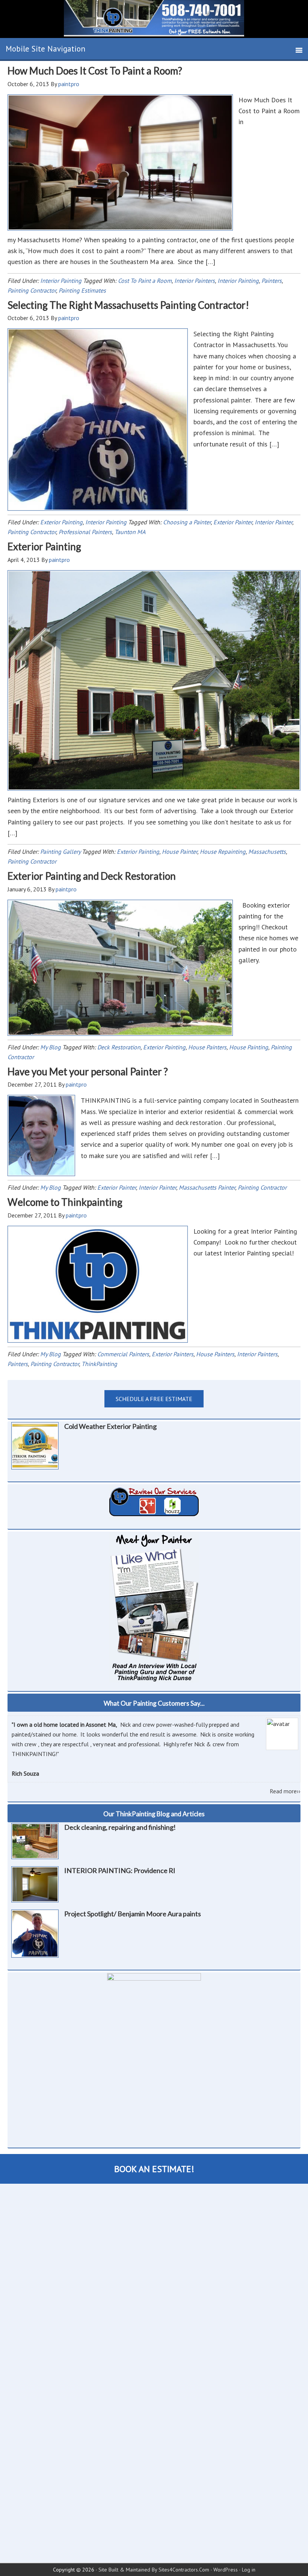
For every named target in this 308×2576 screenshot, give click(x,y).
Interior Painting (61, 281)
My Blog (51, 1047)
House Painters (207, 1047)
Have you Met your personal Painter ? (88, 1072)
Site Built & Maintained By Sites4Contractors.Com (154, 2570)
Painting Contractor (32, 290)
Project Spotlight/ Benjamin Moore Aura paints (133, 1914)
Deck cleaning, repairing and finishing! (120, 1827)
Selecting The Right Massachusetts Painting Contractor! (128, 305)
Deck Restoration (119, 1047)
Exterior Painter (233, 522)
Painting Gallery (60, 852)
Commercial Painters (123, 1354)
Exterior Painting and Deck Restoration (92, 876)
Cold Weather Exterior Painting (110, 1426)
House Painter (180, 852)
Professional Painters (85, 532)
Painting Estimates (82, 290)
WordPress (226, 2570)
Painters (272, 281)
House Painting (249, 1047)
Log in (249, 2570)
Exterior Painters (173, 1354)
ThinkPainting (99, 1364)
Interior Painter (273, 522)
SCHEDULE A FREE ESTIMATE (154, 1399)
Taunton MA (130, 532)
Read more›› (285, 1791)
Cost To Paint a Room (145, 281)
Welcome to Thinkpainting (65, 1202)
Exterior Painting (61, 522)
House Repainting (223, 852)
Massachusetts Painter (207, 1187)
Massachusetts (267, 852)
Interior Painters (195, 281)
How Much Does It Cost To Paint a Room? (95, 71)
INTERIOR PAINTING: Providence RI (120, 1870)
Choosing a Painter (187, 522)
